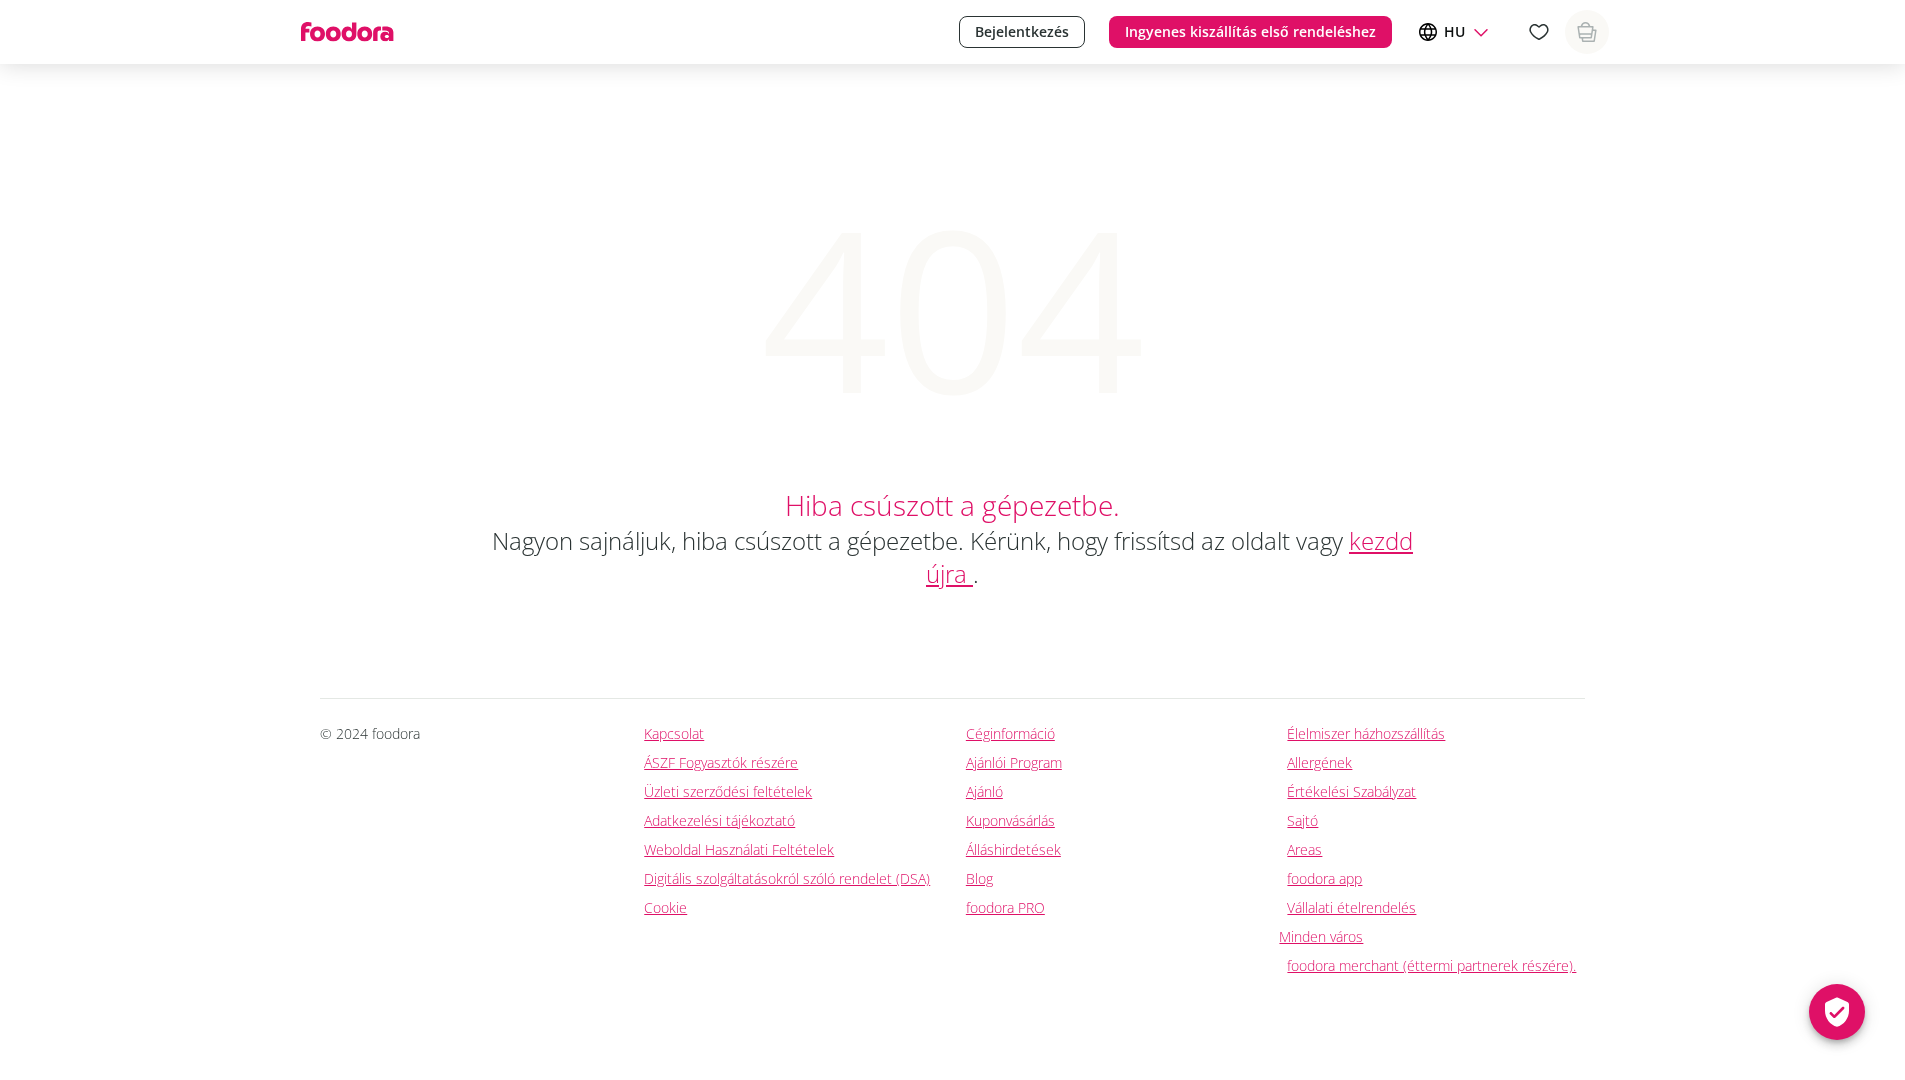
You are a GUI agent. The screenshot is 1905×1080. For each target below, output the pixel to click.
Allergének (1319, 762)
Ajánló (984, 791)
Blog (979, 878)
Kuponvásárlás (1010, 820)
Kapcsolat (674, 733)
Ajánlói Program (1014, 762)
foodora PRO (1005, 907)
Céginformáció (1010, 733)
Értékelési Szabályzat (1351, 791)
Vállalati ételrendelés (1351, 907)
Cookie (665, 907)
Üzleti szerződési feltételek (728, 791)
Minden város (1321, 936)
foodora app (1324, 878)
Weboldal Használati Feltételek (739, 849)
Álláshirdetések (1013, 849)
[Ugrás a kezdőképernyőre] (345, 32)
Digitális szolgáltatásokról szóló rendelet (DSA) (787, 878)
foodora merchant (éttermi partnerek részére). (1431, 965)
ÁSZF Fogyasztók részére (721, 762)
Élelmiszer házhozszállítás (1366, 733)
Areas (1304, 849)
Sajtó (1302, 820)
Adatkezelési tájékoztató (719, 820)
